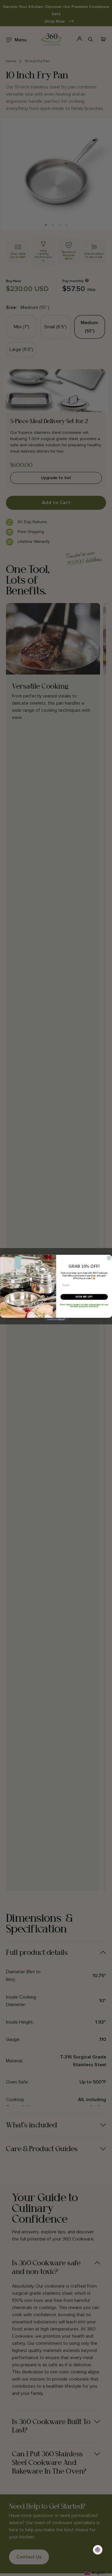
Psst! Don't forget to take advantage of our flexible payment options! (84, 1305)
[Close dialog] (109, 1258)
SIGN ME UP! (84, 1297)
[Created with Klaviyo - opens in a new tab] (56, 1320)
